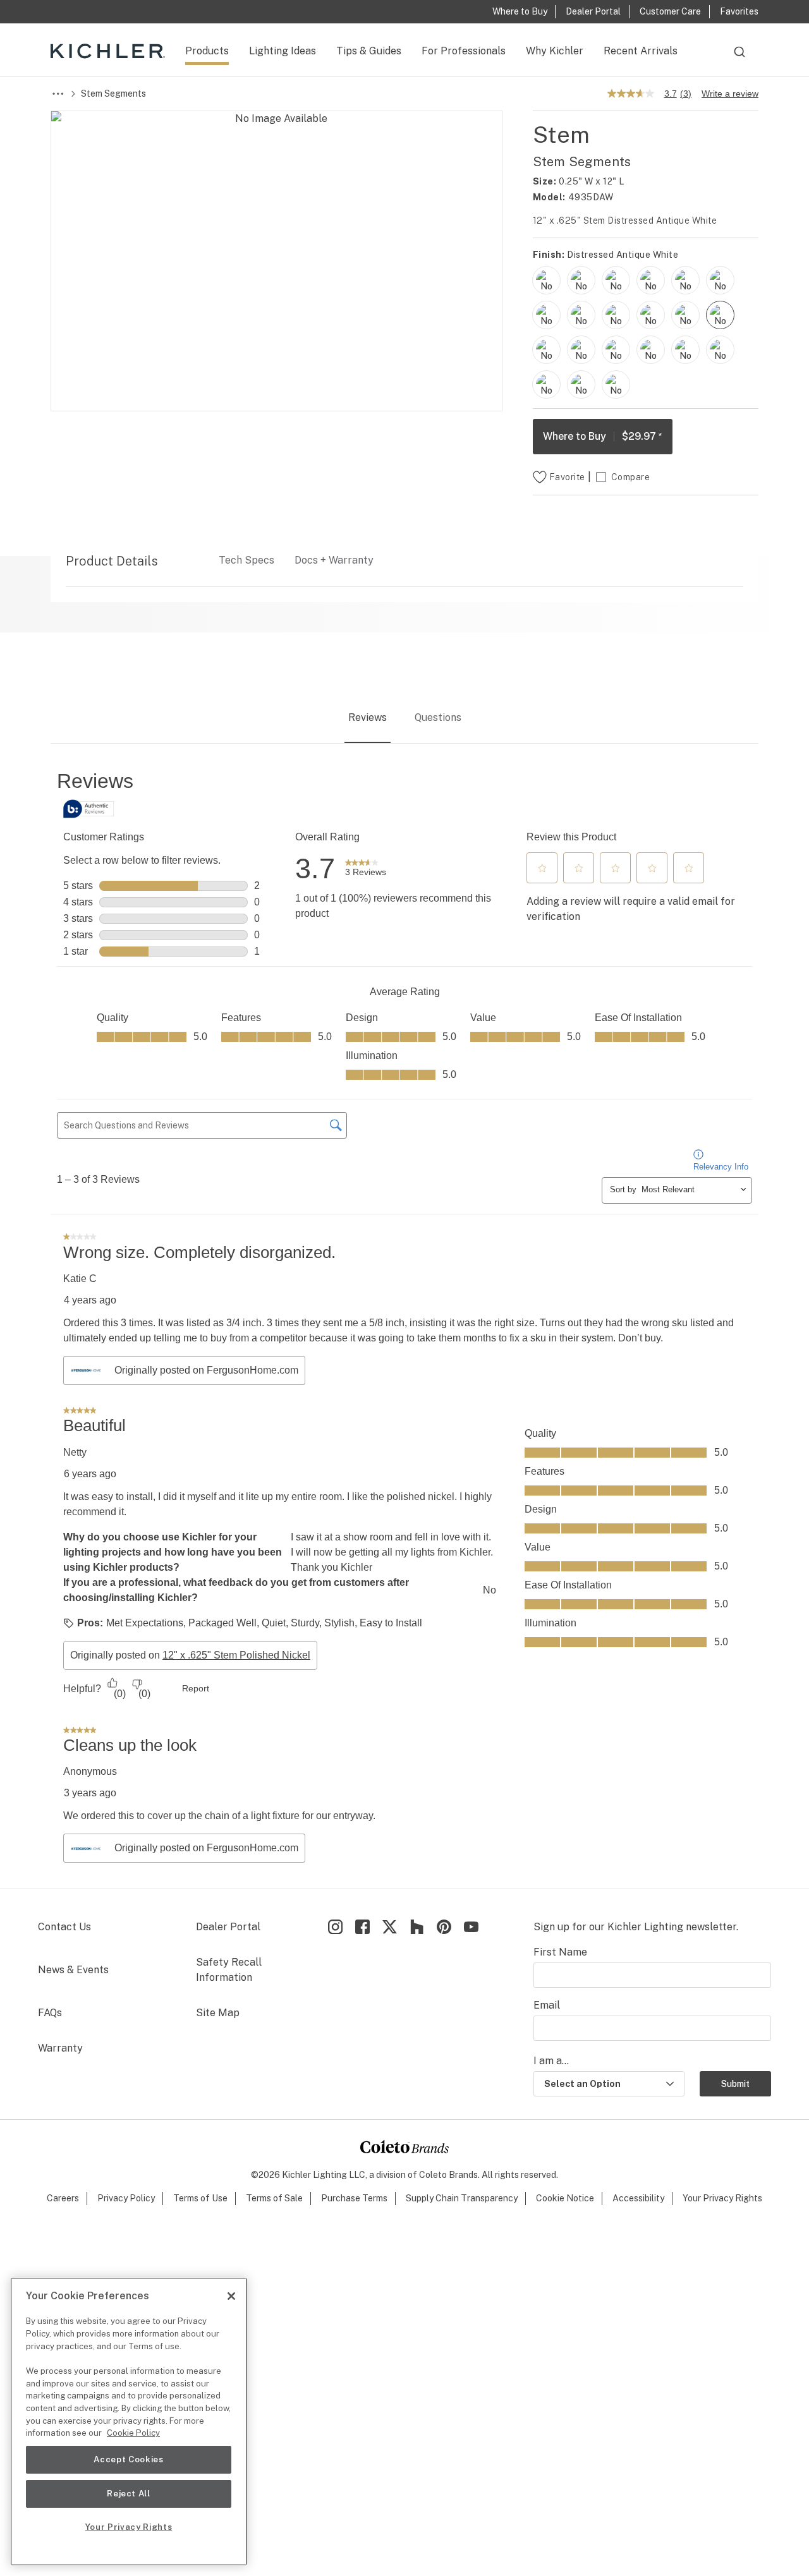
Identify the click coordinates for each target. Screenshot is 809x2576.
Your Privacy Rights (722, 2198)
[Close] (231, 2296)
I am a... (551, 2061)
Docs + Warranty (334, 560)
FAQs (50, 2013)
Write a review (730, 94)
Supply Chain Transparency (462, 2198)
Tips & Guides (369, 51)
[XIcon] (390, 1927)
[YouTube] (471, 1927)
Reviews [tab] (368, 717)
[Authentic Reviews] (88, 809)
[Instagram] (335, 1927)
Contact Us (64, 1927)
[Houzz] (417, 1927)
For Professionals (464, 51)
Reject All (129, 2494)
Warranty (60, 2048)
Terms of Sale (274, 2198)
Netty (75, 1452)
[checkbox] (546, 280)
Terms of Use (200, 2198)
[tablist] (404, 718)
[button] (542, 868)
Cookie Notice (565, 2198)
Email (547, 2005)
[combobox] (739, 57)
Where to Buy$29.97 (603, 436)
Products (207, 51)
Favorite (567, 477)
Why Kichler (555, 51)
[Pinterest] (444, 1927)
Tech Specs (246, 560)
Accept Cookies (128, 2459)
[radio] (546, 280)
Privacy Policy (126, 2198)
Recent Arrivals (641, 51)
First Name (560, 1952)
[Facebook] (362, 1927)
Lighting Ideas (283, 51)
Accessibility (638, 2198)
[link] (366, 869)
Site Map (218, 2013)
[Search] (739, 57)
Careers (63, 2198)
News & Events (73, 1970)
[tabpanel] (404, 1317)
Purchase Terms (354, 2198)
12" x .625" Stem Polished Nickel (236, 1655)
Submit (735, 2084)
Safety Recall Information (229, 1970)
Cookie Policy (133, 2433)
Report (196, 1688)
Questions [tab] (438, 717)
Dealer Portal (228, 1927)
